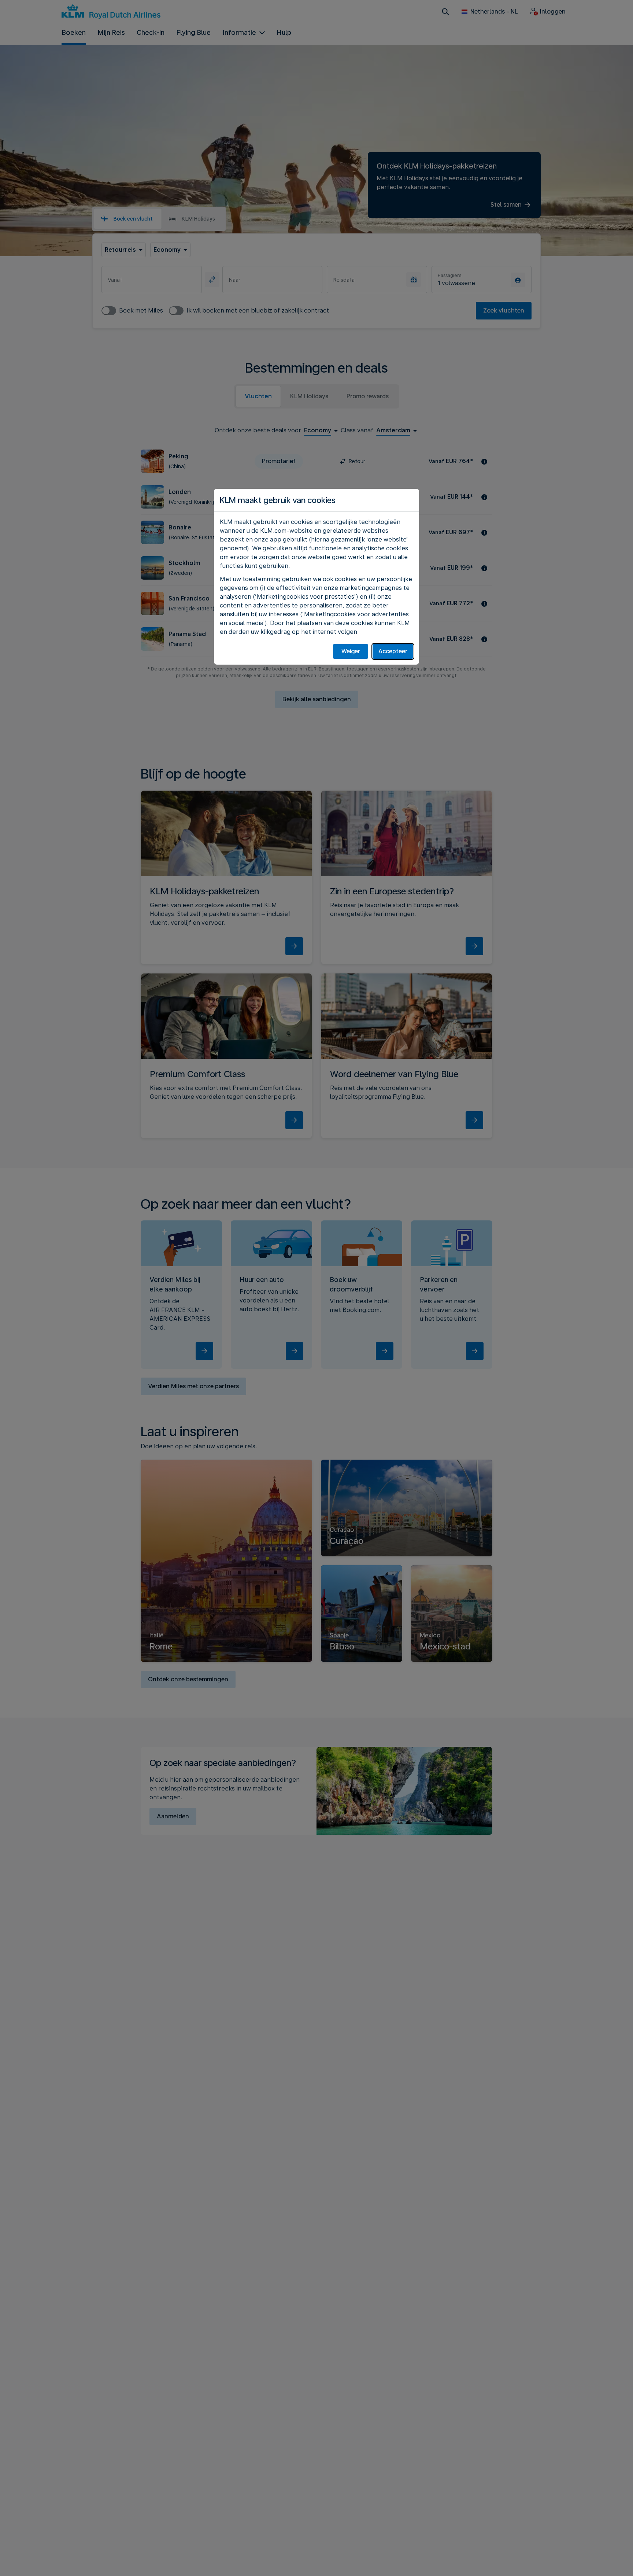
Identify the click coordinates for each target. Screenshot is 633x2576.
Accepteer (393, 651)
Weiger (351, 651)
